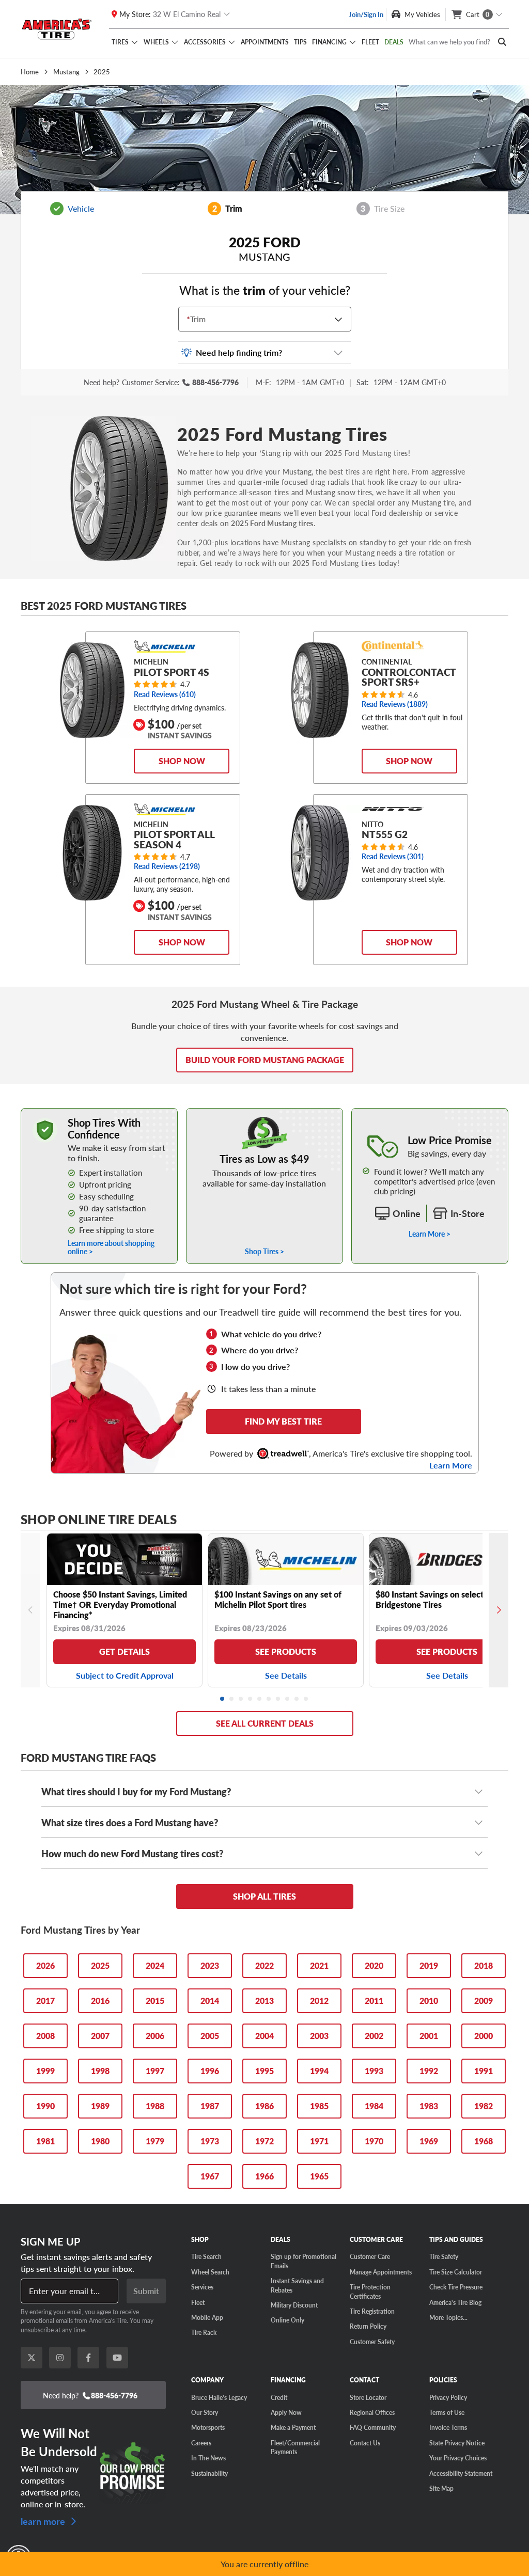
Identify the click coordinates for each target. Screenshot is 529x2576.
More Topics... (448, 2317)
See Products (286, 1652)
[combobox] (189, 319)
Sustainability (209, 2473)
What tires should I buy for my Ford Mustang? (136, 1791)
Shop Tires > (264, 1251)
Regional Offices (372, 2412)
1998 (100, 2071)
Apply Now (286, 2412)
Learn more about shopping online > (111, 1247)
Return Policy (368, 2326)
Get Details (125, 1652)
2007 (100, 2036)
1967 (210, 2176)
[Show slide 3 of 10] (241, 1699)
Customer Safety (372, 2342)
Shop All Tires (264, 1896)
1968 (484, 2141)
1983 (429, 2106)
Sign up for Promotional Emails (304, 2261)
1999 (45, 2071)
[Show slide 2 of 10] (232, 1699)
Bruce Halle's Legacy (219, 2397)
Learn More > (430, 1234)
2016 (100, 2001)
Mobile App (207, 2317)
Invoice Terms (448, 2427)
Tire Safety (444, 2256)
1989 (100, 2106)
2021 (319, 1965)
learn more (44, 2520)
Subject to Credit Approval (125, 1675)
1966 (264, 2176)
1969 (429, 2141)
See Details (286, 1675)
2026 (45, 1965)
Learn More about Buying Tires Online (81, 1113)
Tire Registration (372, 2311)
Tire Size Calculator (456, 2272)
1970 (374, 2141)
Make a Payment (293, 2427)
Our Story (205, 2412)
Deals (394, 42)
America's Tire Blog (455, 2302)
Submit (146, 2291)
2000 (484, 2036)
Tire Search (206, 2256)
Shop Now (182, 761)
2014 (210, 2001)
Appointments (265, 42)
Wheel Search (210, 2272)
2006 (155, 2036)
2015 (155, 2001)
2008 (45, 2036)
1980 (100, 2141)
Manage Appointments (381, 2272)
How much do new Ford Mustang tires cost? (132, 1853)
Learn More (451, 1465)
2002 (374, 2036)
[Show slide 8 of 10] (288, 1699)
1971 (319, 2141)
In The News (208, 2458)
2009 (484, 2001)
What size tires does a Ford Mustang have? (130, 1822)
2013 (264, 2001)
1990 (45, 2106)
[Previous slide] (30, 1610)
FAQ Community (373, 2427)
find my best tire (283, 1421)
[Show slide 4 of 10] (251, 1699)
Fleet (370, 42)
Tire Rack (204, 2332)
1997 (155, 2071)
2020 (374, 1965)
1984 (374, 2106)
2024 (155, 1965)
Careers (201, 2443)
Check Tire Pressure (456, 2287)
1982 (484, 2106)
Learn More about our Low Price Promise (430, 1113)
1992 (429, 2071)
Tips (300, 42)
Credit (279, 2397)
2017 (45, 2001)
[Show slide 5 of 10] (260, 1699)
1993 (374, 2071)
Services (202, 2287)
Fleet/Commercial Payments (295, 2447)
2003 (319, 2036)
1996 (210, 2071)
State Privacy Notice (457, 2443)
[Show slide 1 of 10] (223, 1699)
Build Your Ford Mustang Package (265, 1060)
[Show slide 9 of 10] (297, 1699)
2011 (374, 2001)
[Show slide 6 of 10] (269, 1699)
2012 (319, 2001)
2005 (210, 2036)
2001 (429, 2036)
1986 (264, 2106)
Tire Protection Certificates (370, 2291)
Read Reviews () (165, 694)
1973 (210, 2141)
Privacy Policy (448, 2397)
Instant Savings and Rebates (297, 2285)
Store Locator (368, 2397)
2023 (210, 1965)
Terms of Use (447, 2412)
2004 (264, 2036)
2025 (100, 1965)
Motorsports (208, 2427)
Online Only (287, 2320)
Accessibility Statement (461, 2473)
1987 (210, 2106)
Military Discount (294, 2305)
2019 (429, 1965)
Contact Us (365, 2443)
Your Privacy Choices (458, 2458)
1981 (45, 2141)
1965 (319, 2176)
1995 (264, 2071)
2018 (484, 1965)
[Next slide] (499, 1610)
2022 (264, 1965)
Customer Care (370, 2256)
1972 (264, 2141)
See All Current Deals (265, 1723)
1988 (155, 2106)
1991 (484, 2071)
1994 (319, 2071)
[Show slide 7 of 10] (278, 1699)
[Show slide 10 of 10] (306, 1699)
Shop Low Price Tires (264, 1113)
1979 (155, 2141)
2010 (429, 2001)
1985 (319, 2106)
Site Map (441, 2488)
